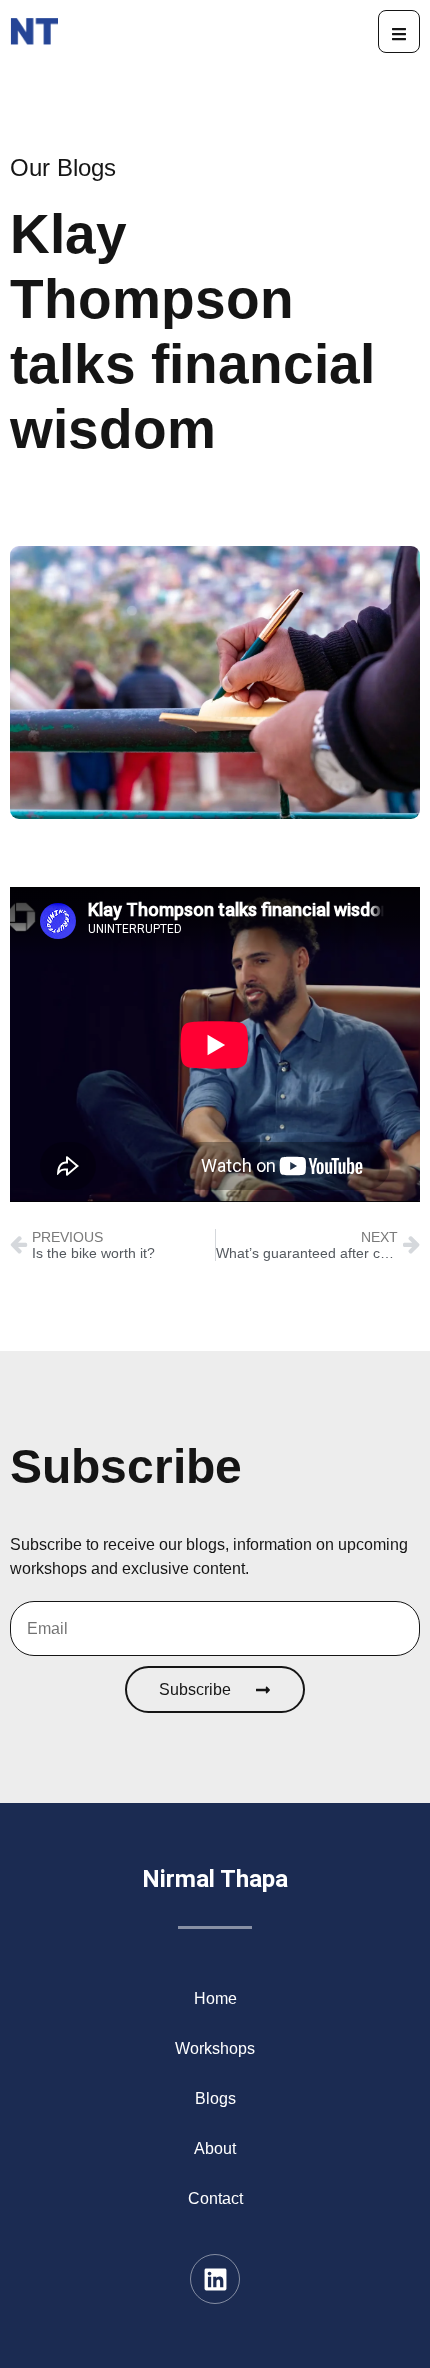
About (215, 2148)
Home (215, 1998)
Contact (215, 2198)
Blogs (215, 2098)
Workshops (215, 2048)
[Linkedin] (215, 2279)
